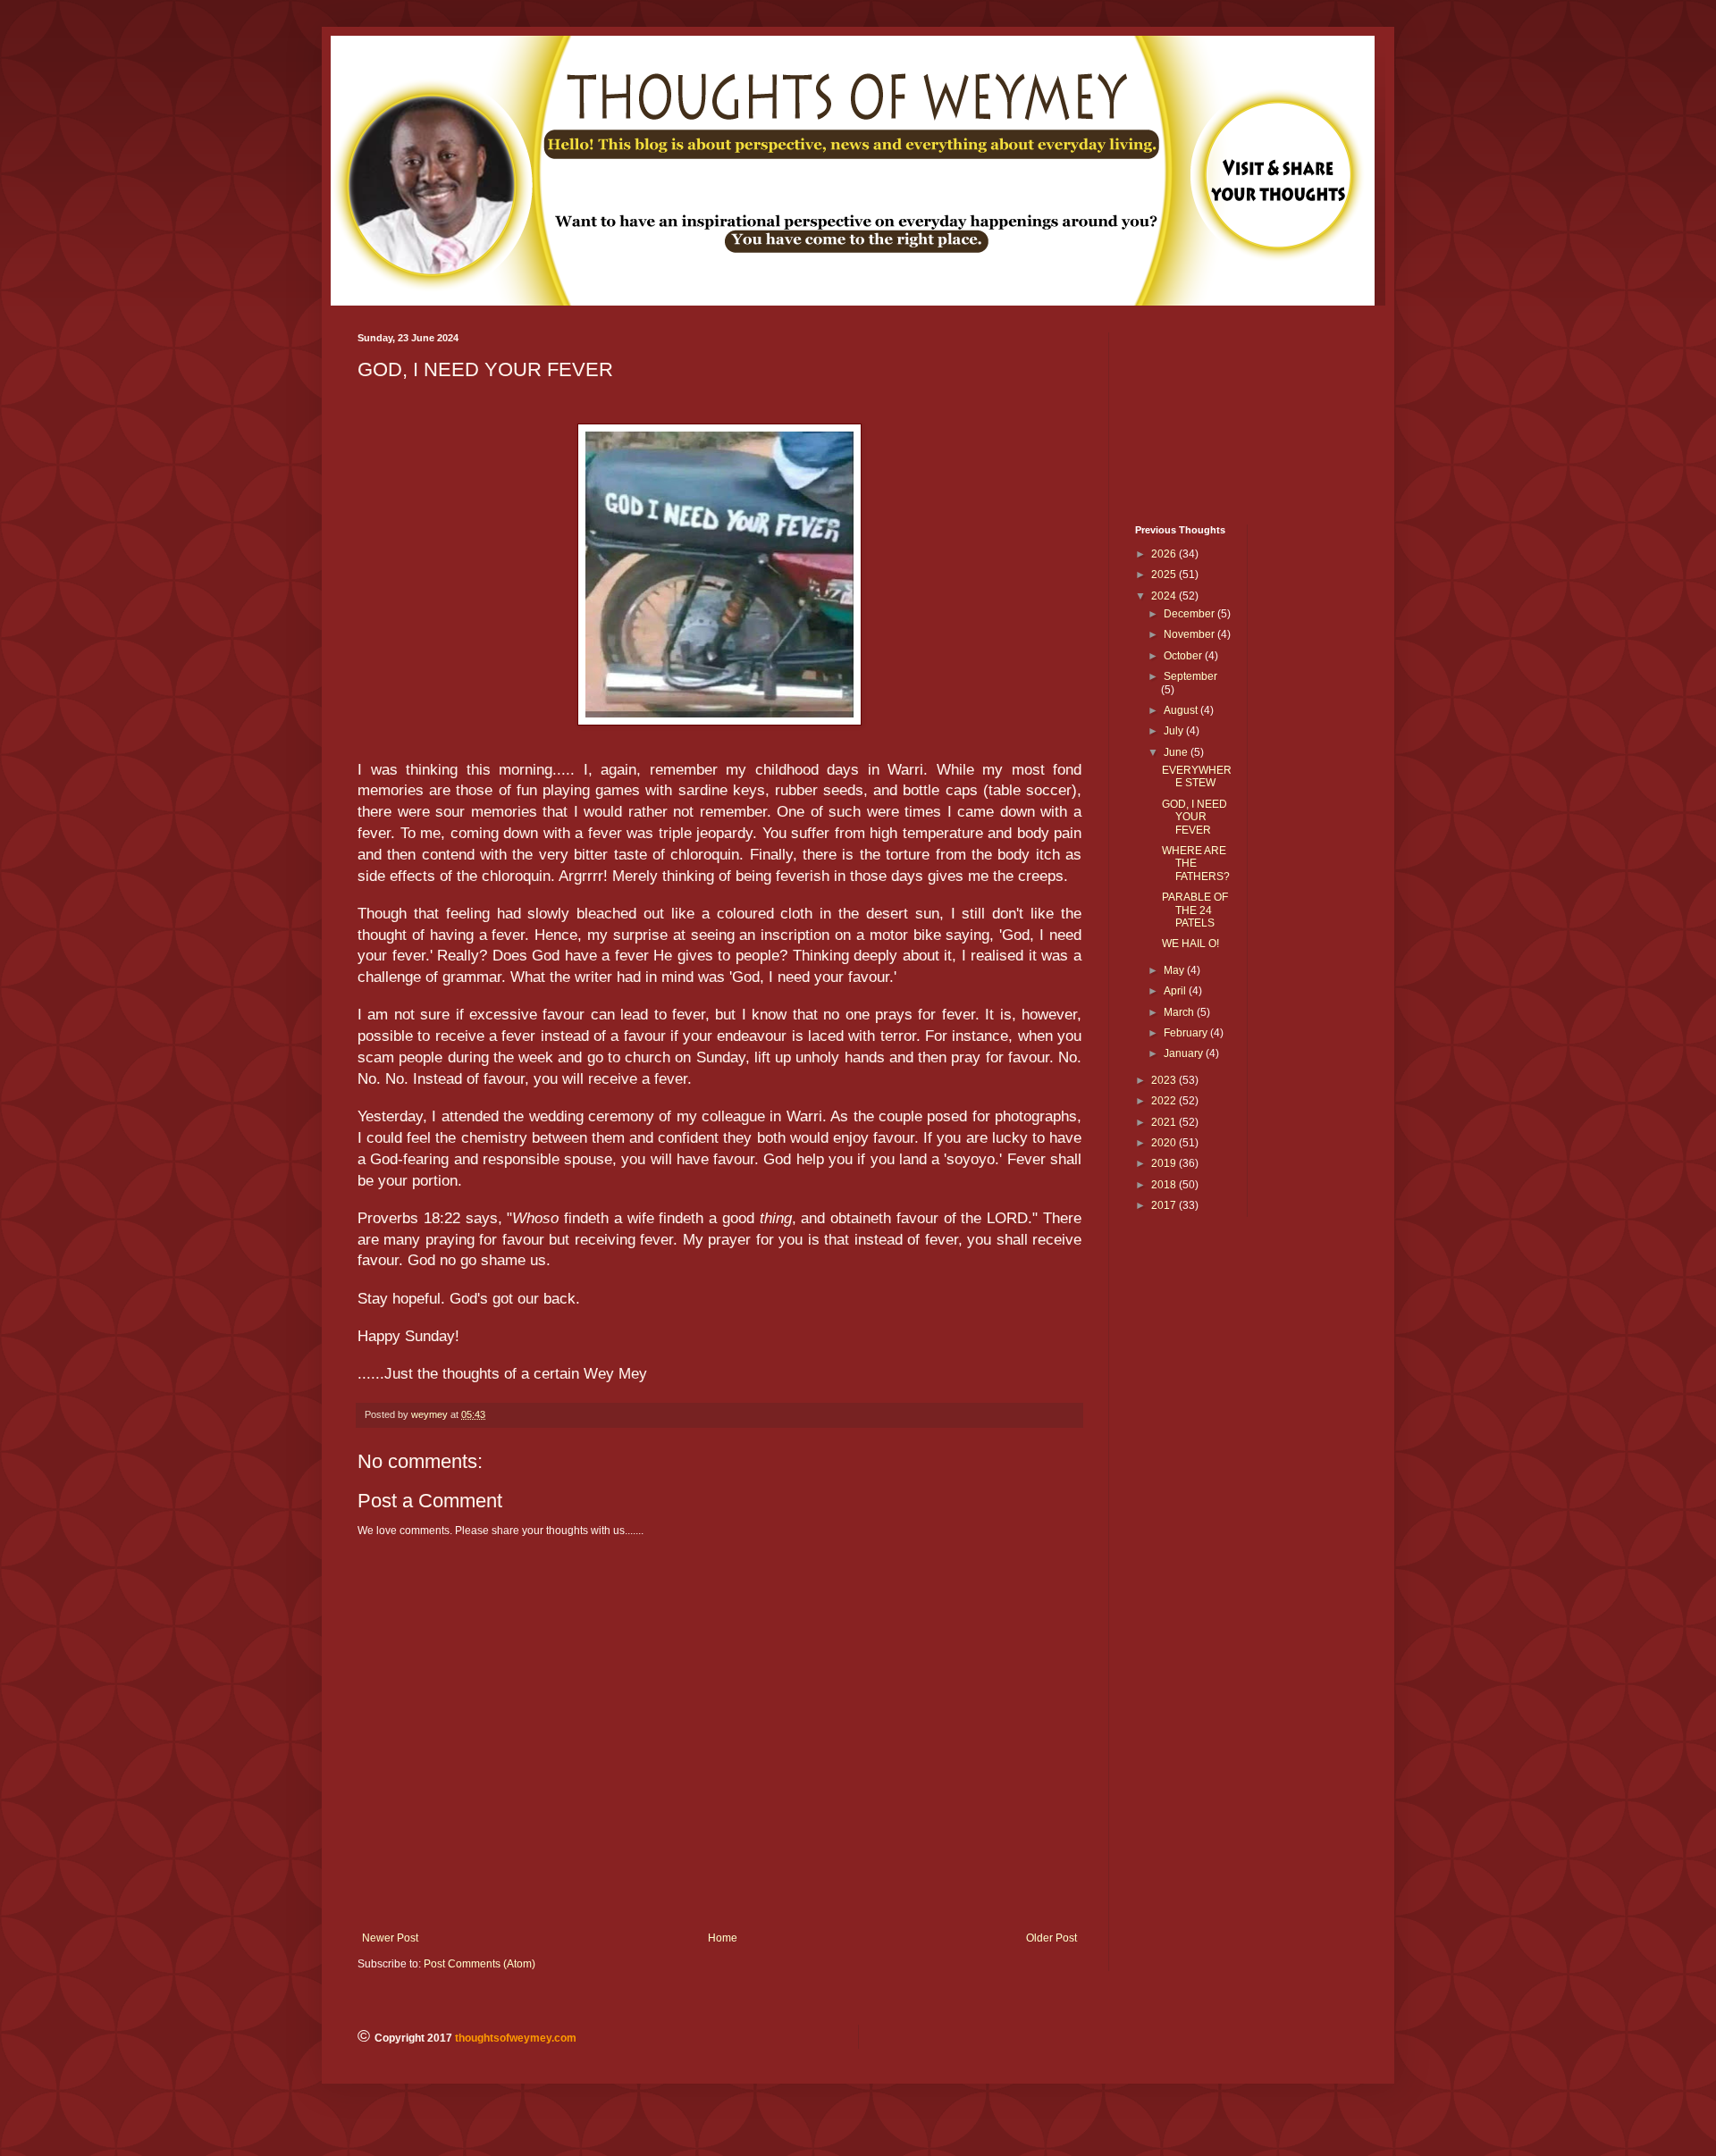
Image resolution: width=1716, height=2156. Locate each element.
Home (723, 1938)
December (1190, 614)
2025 (1165, 575)
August (1182, 710)
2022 (1165, 1101)
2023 (1165, 1080)
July (1175, 731)
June (1177, 752)
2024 (1165, 596)
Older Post (1051, 1938)
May (1175, 970)
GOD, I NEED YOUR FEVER (1194, 817)
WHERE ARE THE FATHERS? (1196, 864)
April (1176, 991)
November (1190, 634)
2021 (1165, 1122)
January (1185, 1053)
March (1180, 1012)
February (1187, 1033)
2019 (1165, 1163)
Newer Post (390, 1938)
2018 (1165, 1185)
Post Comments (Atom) (479, 1964)
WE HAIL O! (1190, 944)
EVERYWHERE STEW (1197, 776)
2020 (1165, 1143)
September (1190, 676)
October (1184, 656)
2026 (1165, 554)
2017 (1165, 1205)
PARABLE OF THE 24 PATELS (1195, 910)
